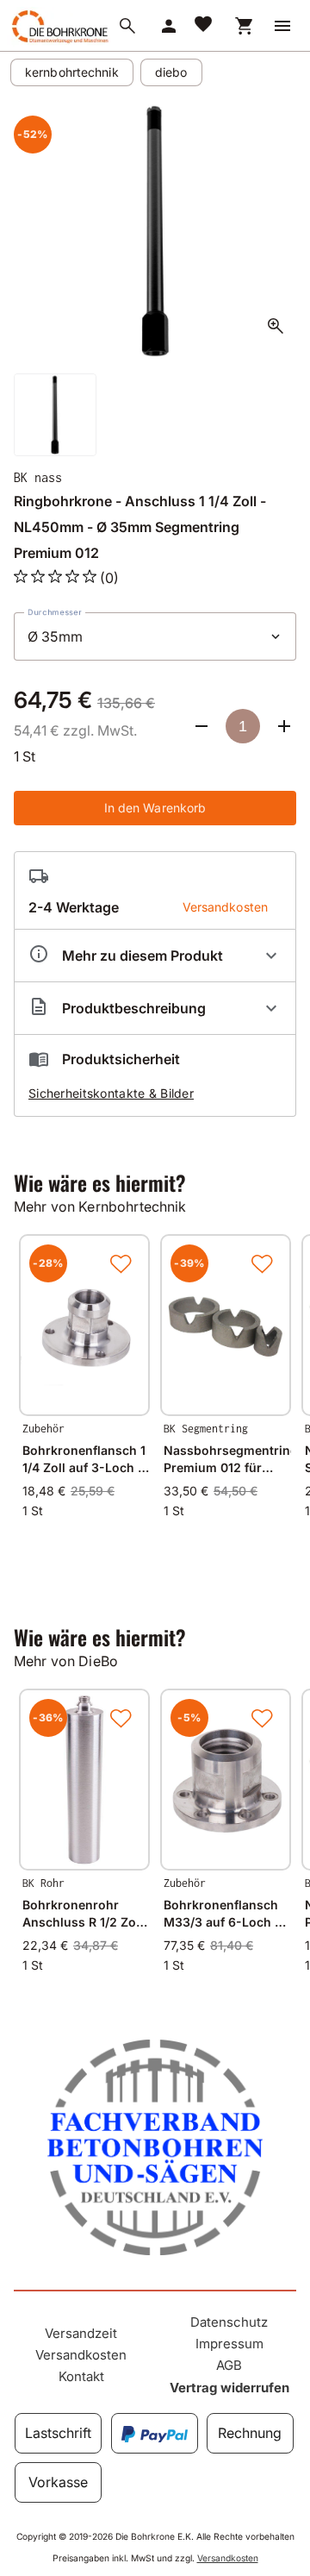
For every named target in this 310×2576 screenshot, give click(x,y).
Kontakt (81, 2376)
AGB (229, 2365)
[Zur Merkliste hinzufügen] (121, 1263)
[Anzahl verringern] (201, 726)
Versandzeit (81, 2333)
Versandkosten (81, 2355)
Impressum (229, 2344)
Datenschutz (229, 2322)
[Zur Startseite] (59, 42)
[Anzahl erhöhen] (284, 726)
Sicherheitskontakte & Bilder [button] (111, 1093)
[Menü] (282, 26)
